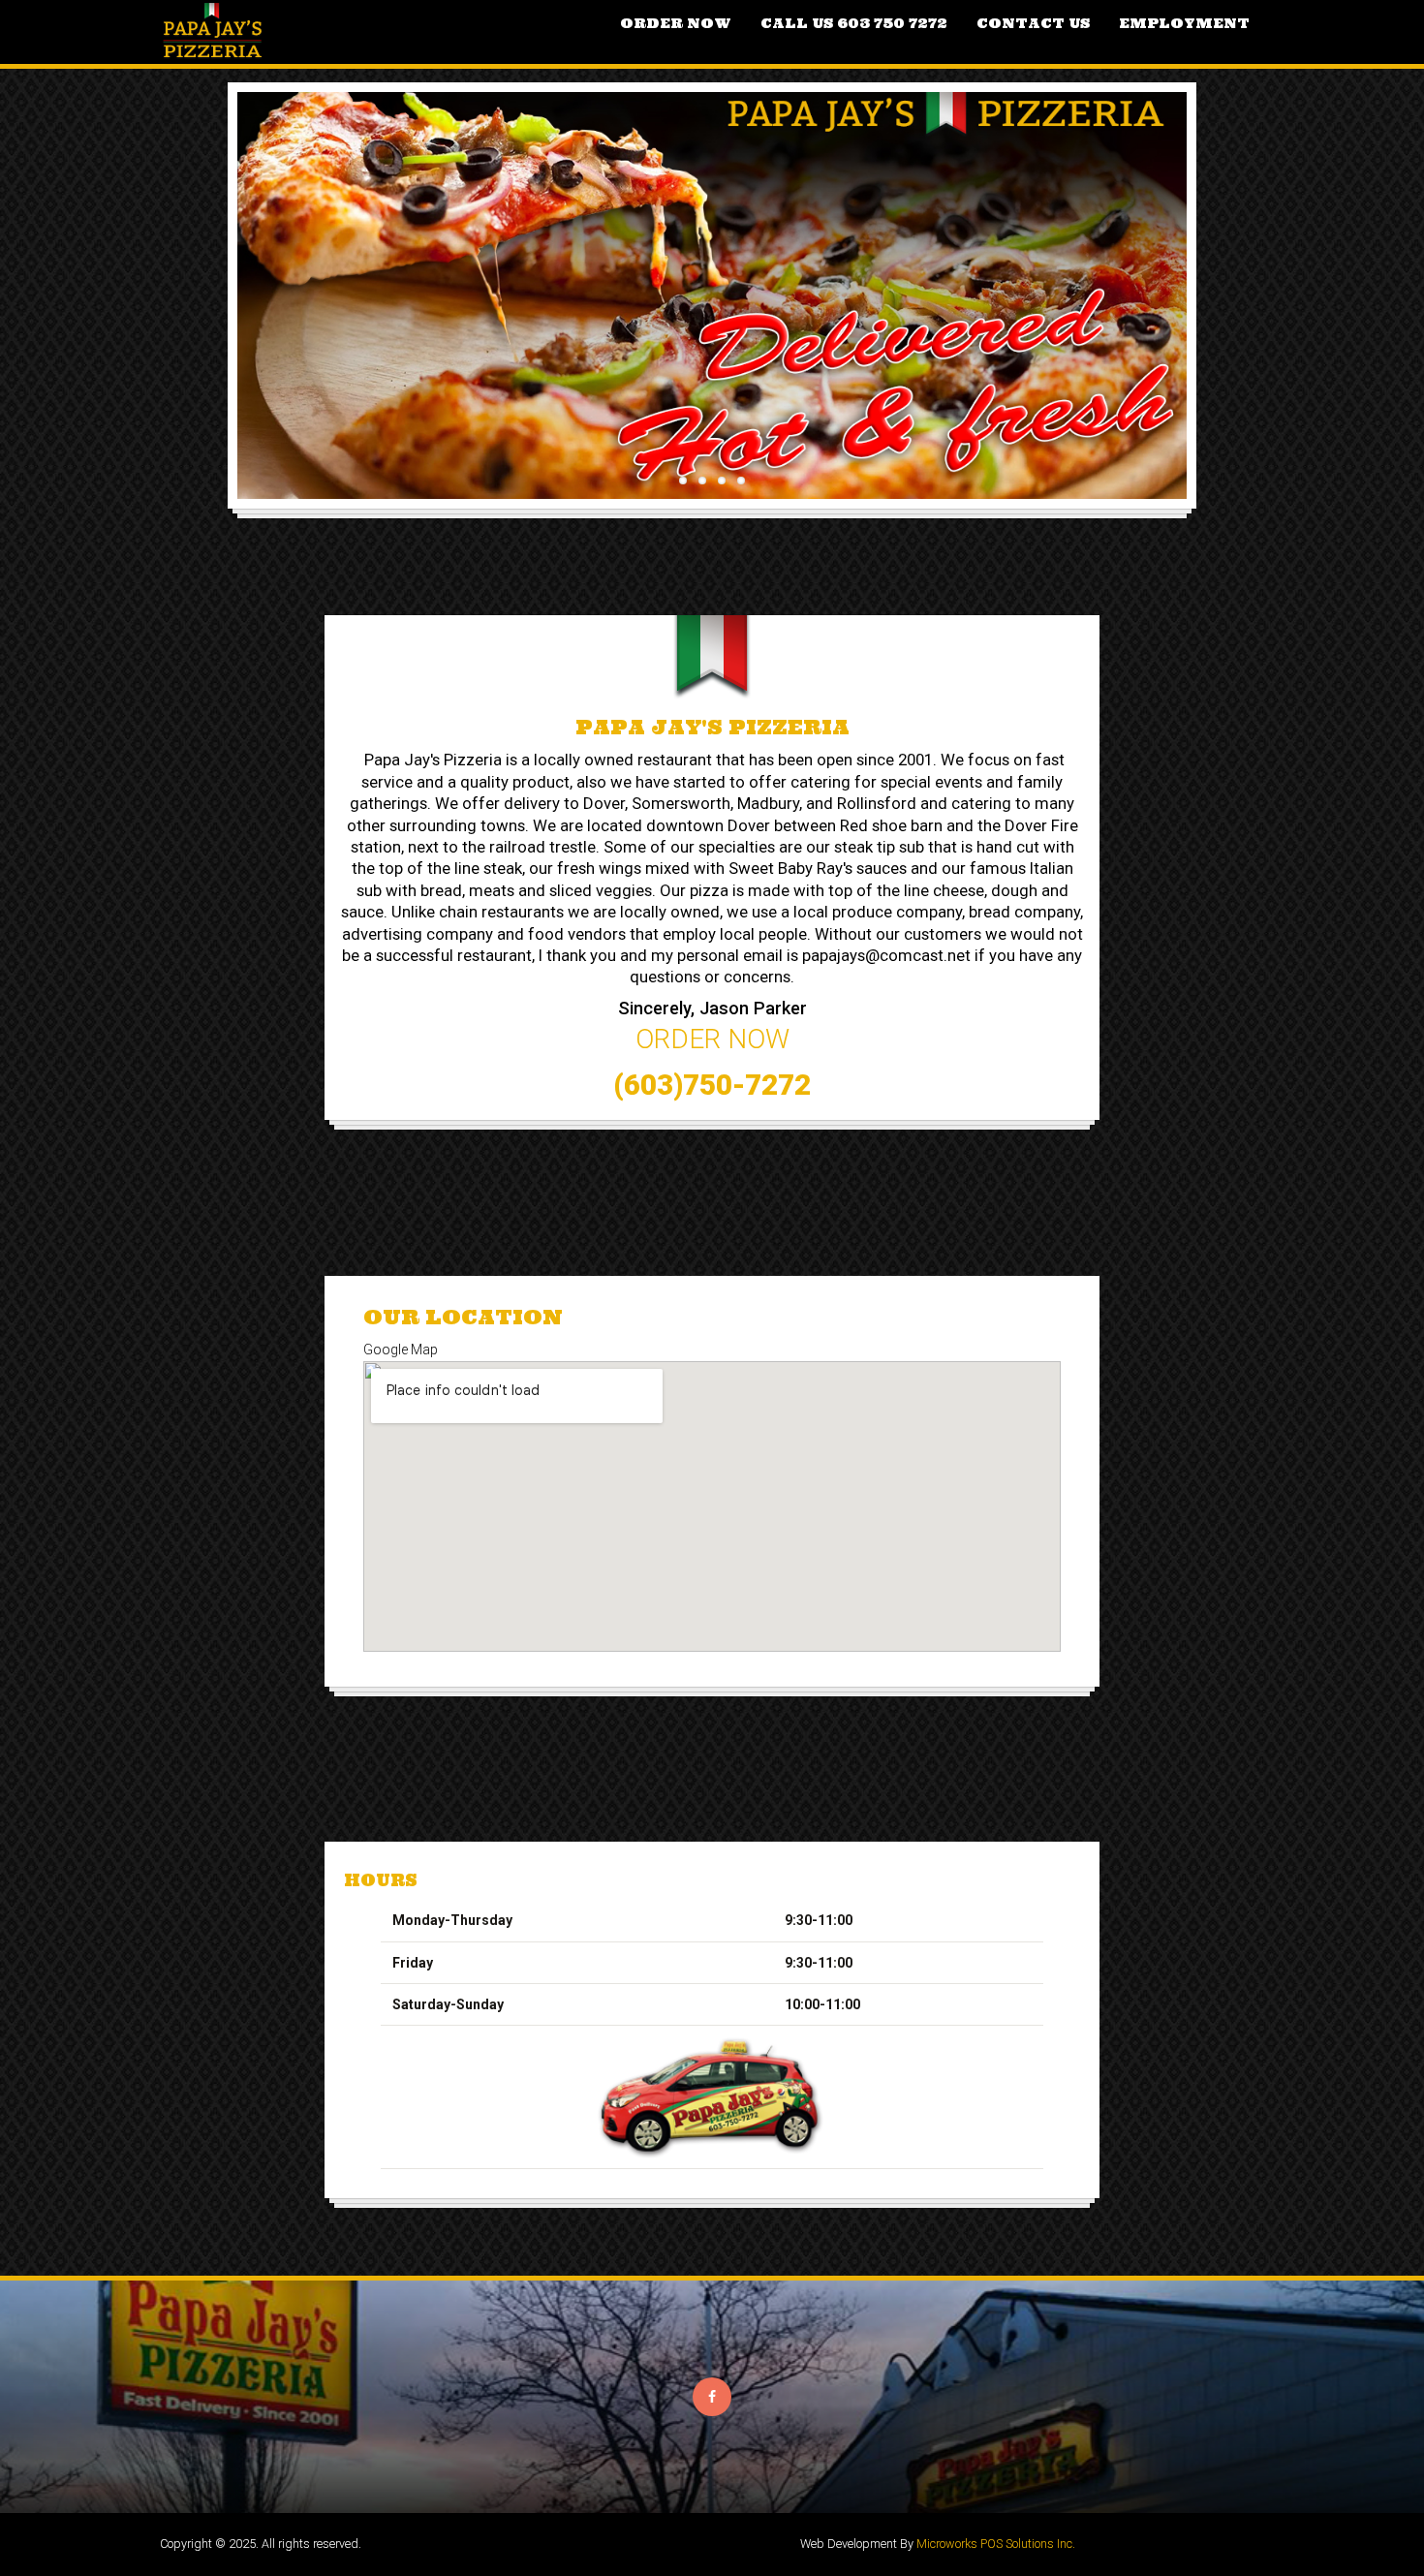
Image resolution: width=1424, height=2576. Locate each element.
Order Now (676, 23)
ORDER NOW (712, 1039)
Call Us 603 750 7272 (854, 23)
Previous (208, 272)
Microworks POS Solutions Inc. (996, 2544)
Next (1216, 272)
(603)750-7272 (712, 1085)
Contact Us (1033, 23)
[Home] (214, 32)
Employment (1184, 23)
